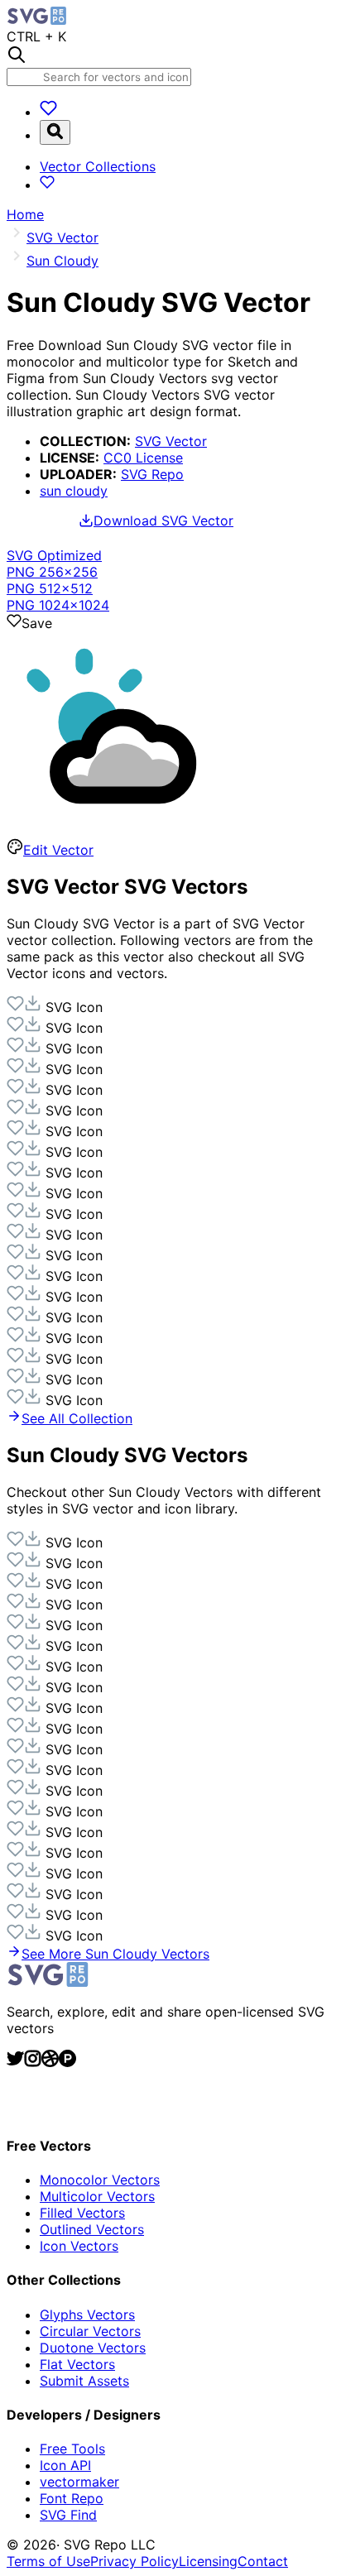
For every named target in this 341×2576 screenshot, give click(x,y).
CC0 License (143, 458)
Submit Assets (84, 2381)
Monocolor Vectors (100, 2180)
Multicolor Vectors (97, 2196)
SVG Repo (152, 474)
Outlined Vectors (92, 2229)
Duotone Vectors (93, 2348)
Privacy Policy (134, 2561)
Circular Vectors (90, 2331)
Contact (263, 2561)
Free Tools (72, 2449)
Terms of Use (48, 2561)
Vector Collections (98, 166)
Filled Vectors (82, 2213)
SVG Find (68, 2515)
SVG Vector (171, 441)
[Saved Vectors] (48, 112)
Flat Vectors (77, 2364)
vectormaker (79, 2482)
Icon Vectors (79, 2246)
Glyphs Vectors (87, 2315)
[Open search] (55, 132)
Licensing (208, 2561)
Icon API (65, 2465)
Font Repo (72, 2498)
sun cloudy (74, 491)
